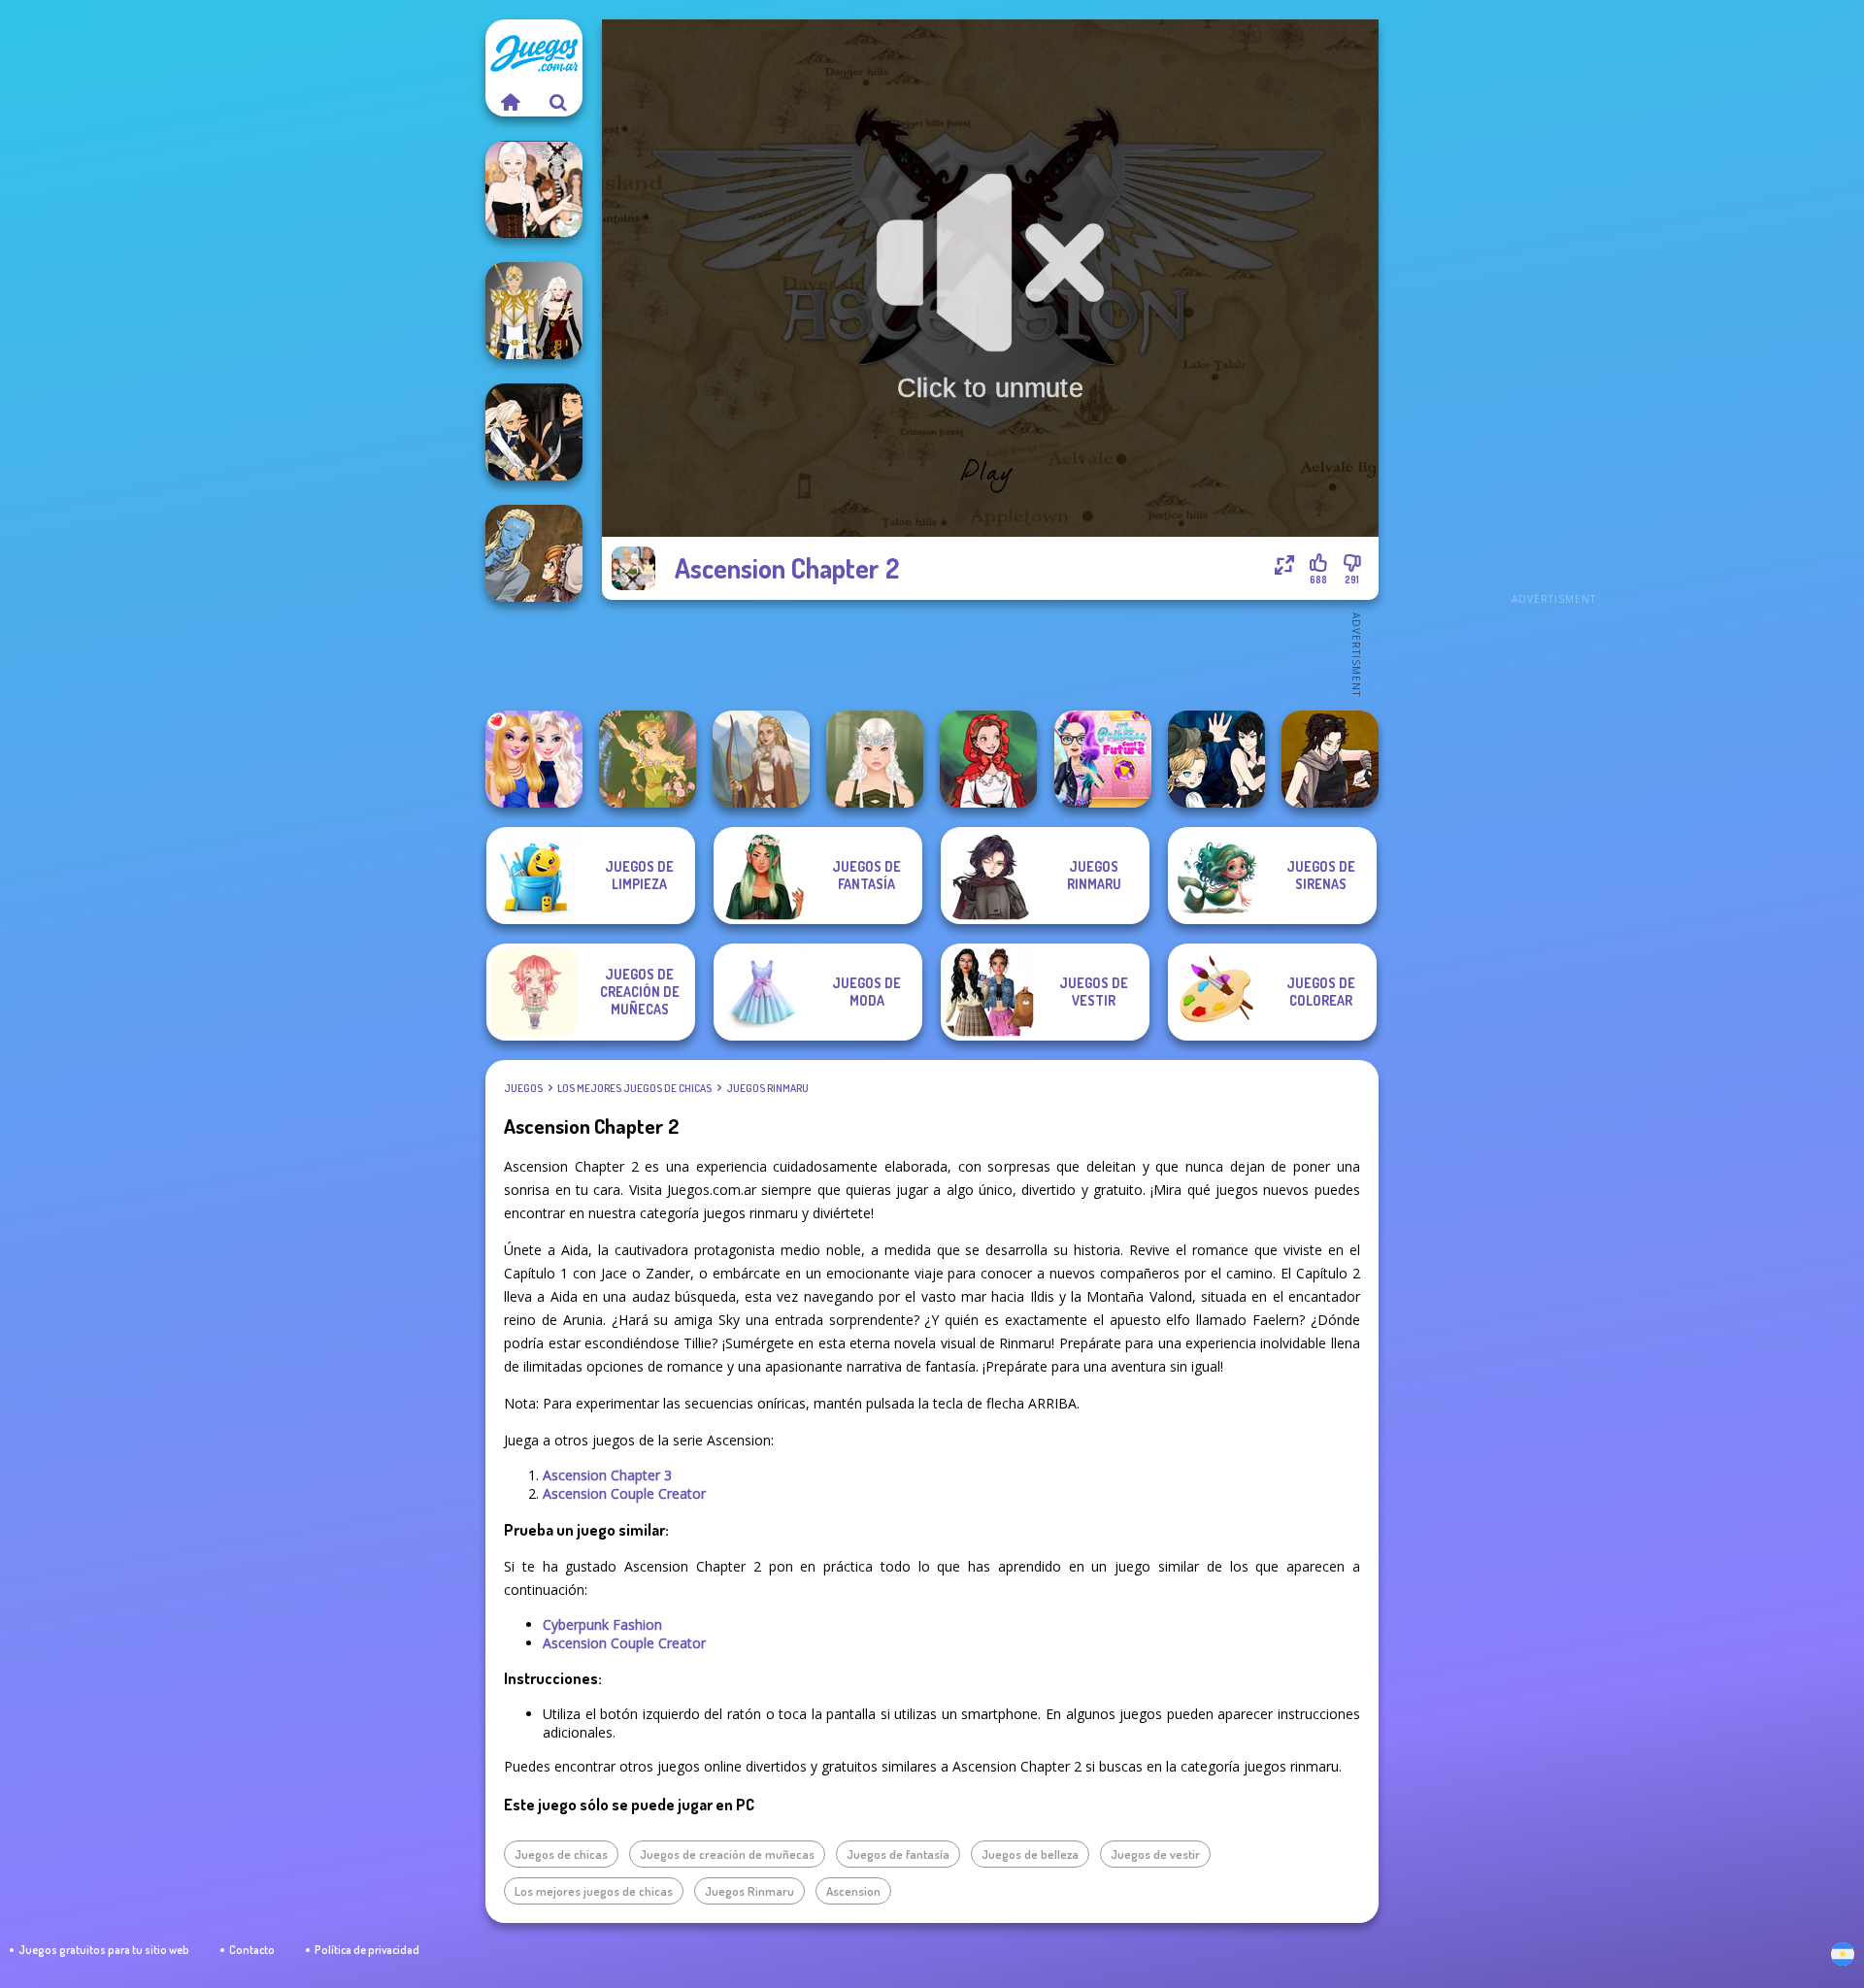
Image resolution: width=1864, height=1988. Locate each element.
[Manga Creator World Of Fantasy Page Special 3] (534, 553)
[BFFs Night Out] (534, 759)
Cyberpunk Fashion (602, 1624)
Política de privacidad (367, 1950)
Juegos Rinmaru (767, 1088)
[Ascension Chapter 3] (534, 189)
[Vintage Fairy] (648, 759)
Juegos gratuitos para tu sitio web (104, 1950)
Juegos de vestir (1155, 1854)
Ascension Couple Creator (624, 1493)
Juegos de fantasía (898, 1854)
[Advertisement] (1553, 311)
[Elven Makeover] (875, 759)
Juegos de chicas (561, 1854)
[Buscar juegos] (558, 102)
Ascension (853, 1891)
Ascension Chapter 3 (607, 1475)
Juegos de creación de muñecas (727, 1854)
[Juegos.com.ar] (510, 102)
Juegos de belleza (1030, 1854)
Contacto (252, 1950)
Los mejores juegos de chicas (634, 1088)
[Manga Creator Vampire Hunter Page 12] (1216, 759)
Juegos (523, 1088)
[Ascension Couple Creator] (534, 311)
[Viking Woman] (761, 759)
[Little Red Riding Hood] (988, 759)
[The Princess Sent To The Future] (1103, 759)
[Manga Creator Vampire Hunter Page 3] (534, 432)
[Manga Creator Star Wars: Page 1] (1330, 759)
